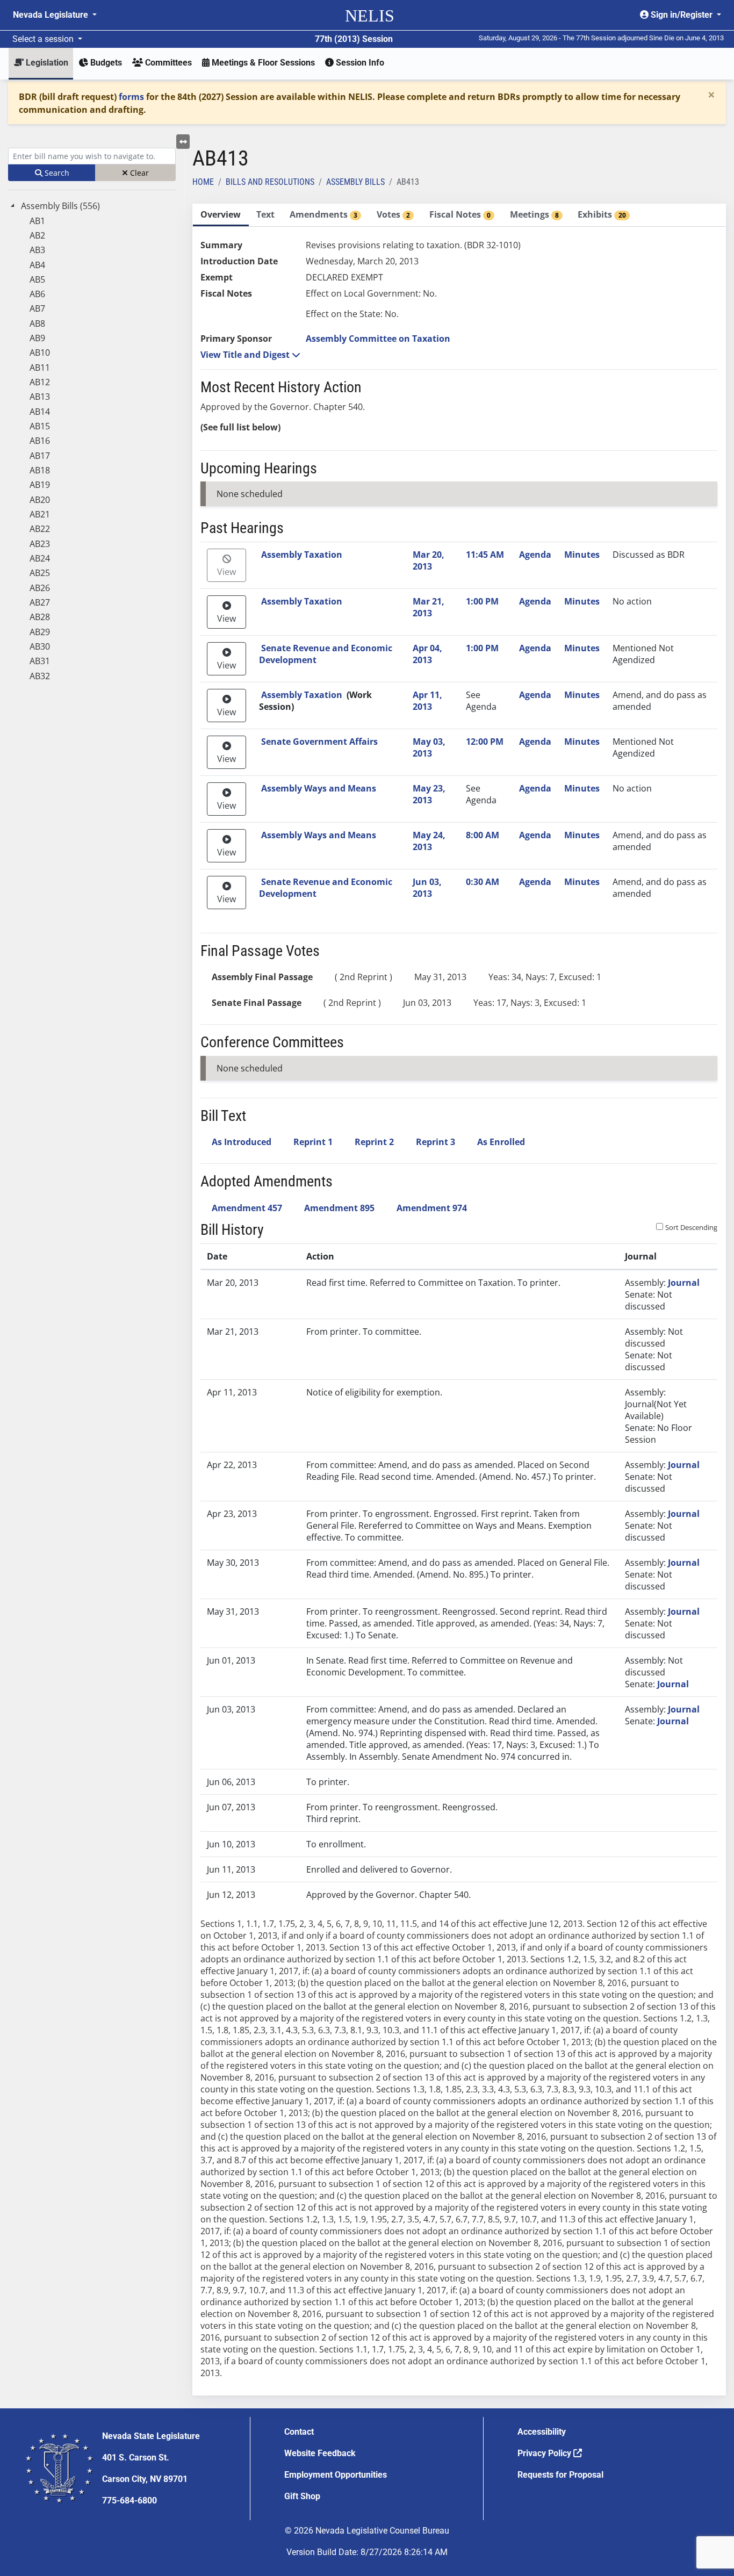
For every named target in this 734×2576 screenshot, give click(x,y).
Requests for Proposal (560, 2475)
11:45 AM (485, 555)
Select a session (44, 39)
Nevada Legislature (52, 15)
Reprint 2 (374, 1142)
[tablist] (459, 1300)
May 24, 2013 (429, 841)
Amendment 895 (339, 1208)
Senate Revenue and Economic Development (326, 654)
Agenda (535, 555)
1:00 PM (482, 601)
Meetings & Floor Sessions (262, 63)
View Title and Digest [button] (246, 355)
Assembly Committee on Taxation (378, 339)
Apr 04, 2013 (427, 654)
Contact (299, 2432)
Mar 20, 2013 (429, 560)
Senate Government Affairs (319, 742)
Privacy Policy (545, 2453)
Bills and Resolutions (270, 182)
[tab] (221, 215)
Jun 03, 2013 (427, 888)
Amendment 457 (247, 1208)
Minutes (582, 555)
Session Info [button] (359, 63)
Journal (684, 1283)
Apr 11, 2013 (427, 701)
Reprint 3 (436, 1142)
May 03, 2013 (429, 747)
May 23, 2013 (429, 794)
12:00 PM (485, 742)
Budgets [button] (105, 63)
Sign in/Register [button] (682, 15)
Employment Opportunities (336, 2475)
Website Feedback (320, 2453)
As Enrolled (501, 1142)
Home (203, 182)
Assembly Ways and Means (319, 788)
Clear (138, 173)
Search (56, 173)
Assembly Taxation (302, 555)
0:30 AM (483, 882)
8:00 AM (483, 835)
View (226, 572)
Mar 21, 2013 (429, 607)
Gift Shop (302, 2496)
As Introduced (242, 1142)
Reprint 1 (313, 1142)
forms (131, 97)
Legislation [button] (46, 63)
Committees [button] (167, 63)
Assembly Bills (355, 182)
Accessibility (542, 2432)
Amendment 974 (432, 1208)
